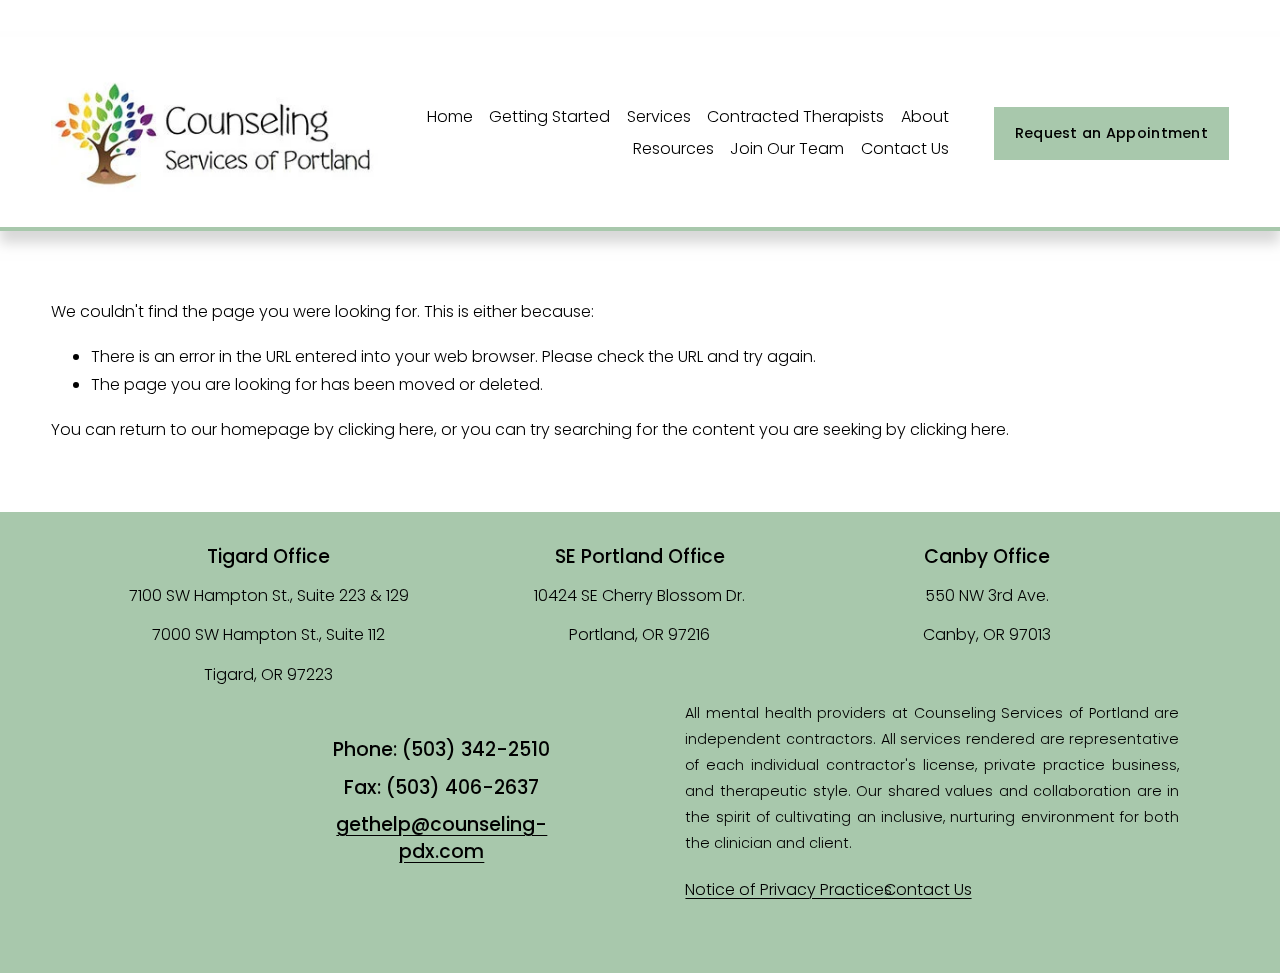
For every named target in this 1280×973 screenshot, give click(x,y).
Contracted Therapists (795, 116)
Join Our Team (787, 148)
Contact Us (905, 148)
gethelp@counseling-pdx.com (441, 838)
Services (659, 116)
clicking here (386, 429)
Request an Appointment (1111, 133)
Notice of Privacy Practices (788, 889)
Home (450, 116)
